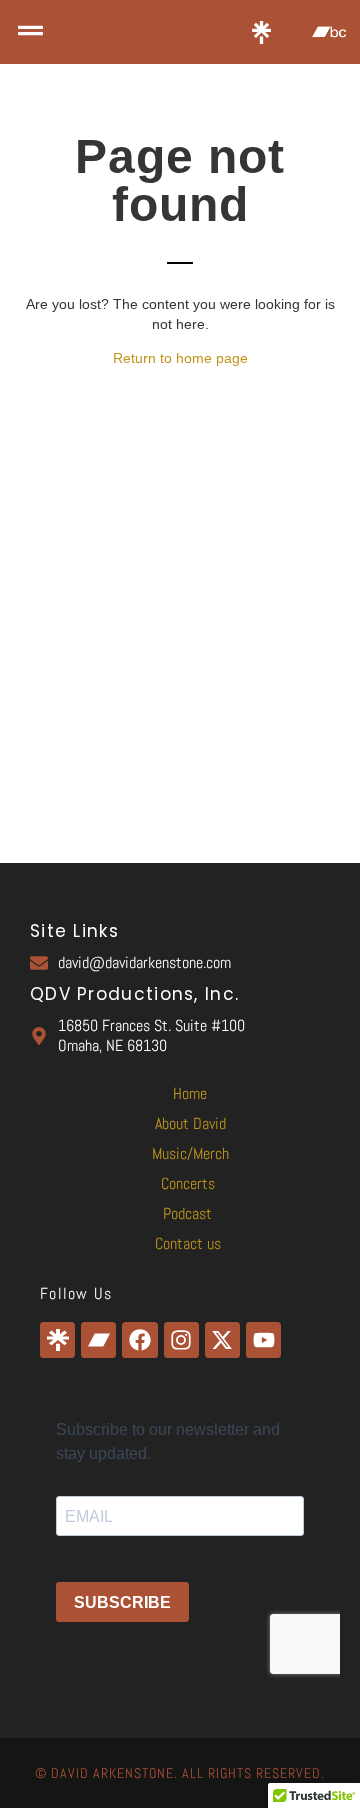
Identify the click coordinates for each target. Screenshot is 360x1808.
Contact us (188, 1243)
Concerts (188, 1183)
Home (190, 1093)
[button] (30, 32)
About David (190, 1123)
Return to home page (180, 358)
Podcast (187, 1213)
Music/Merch (190, 1153)
